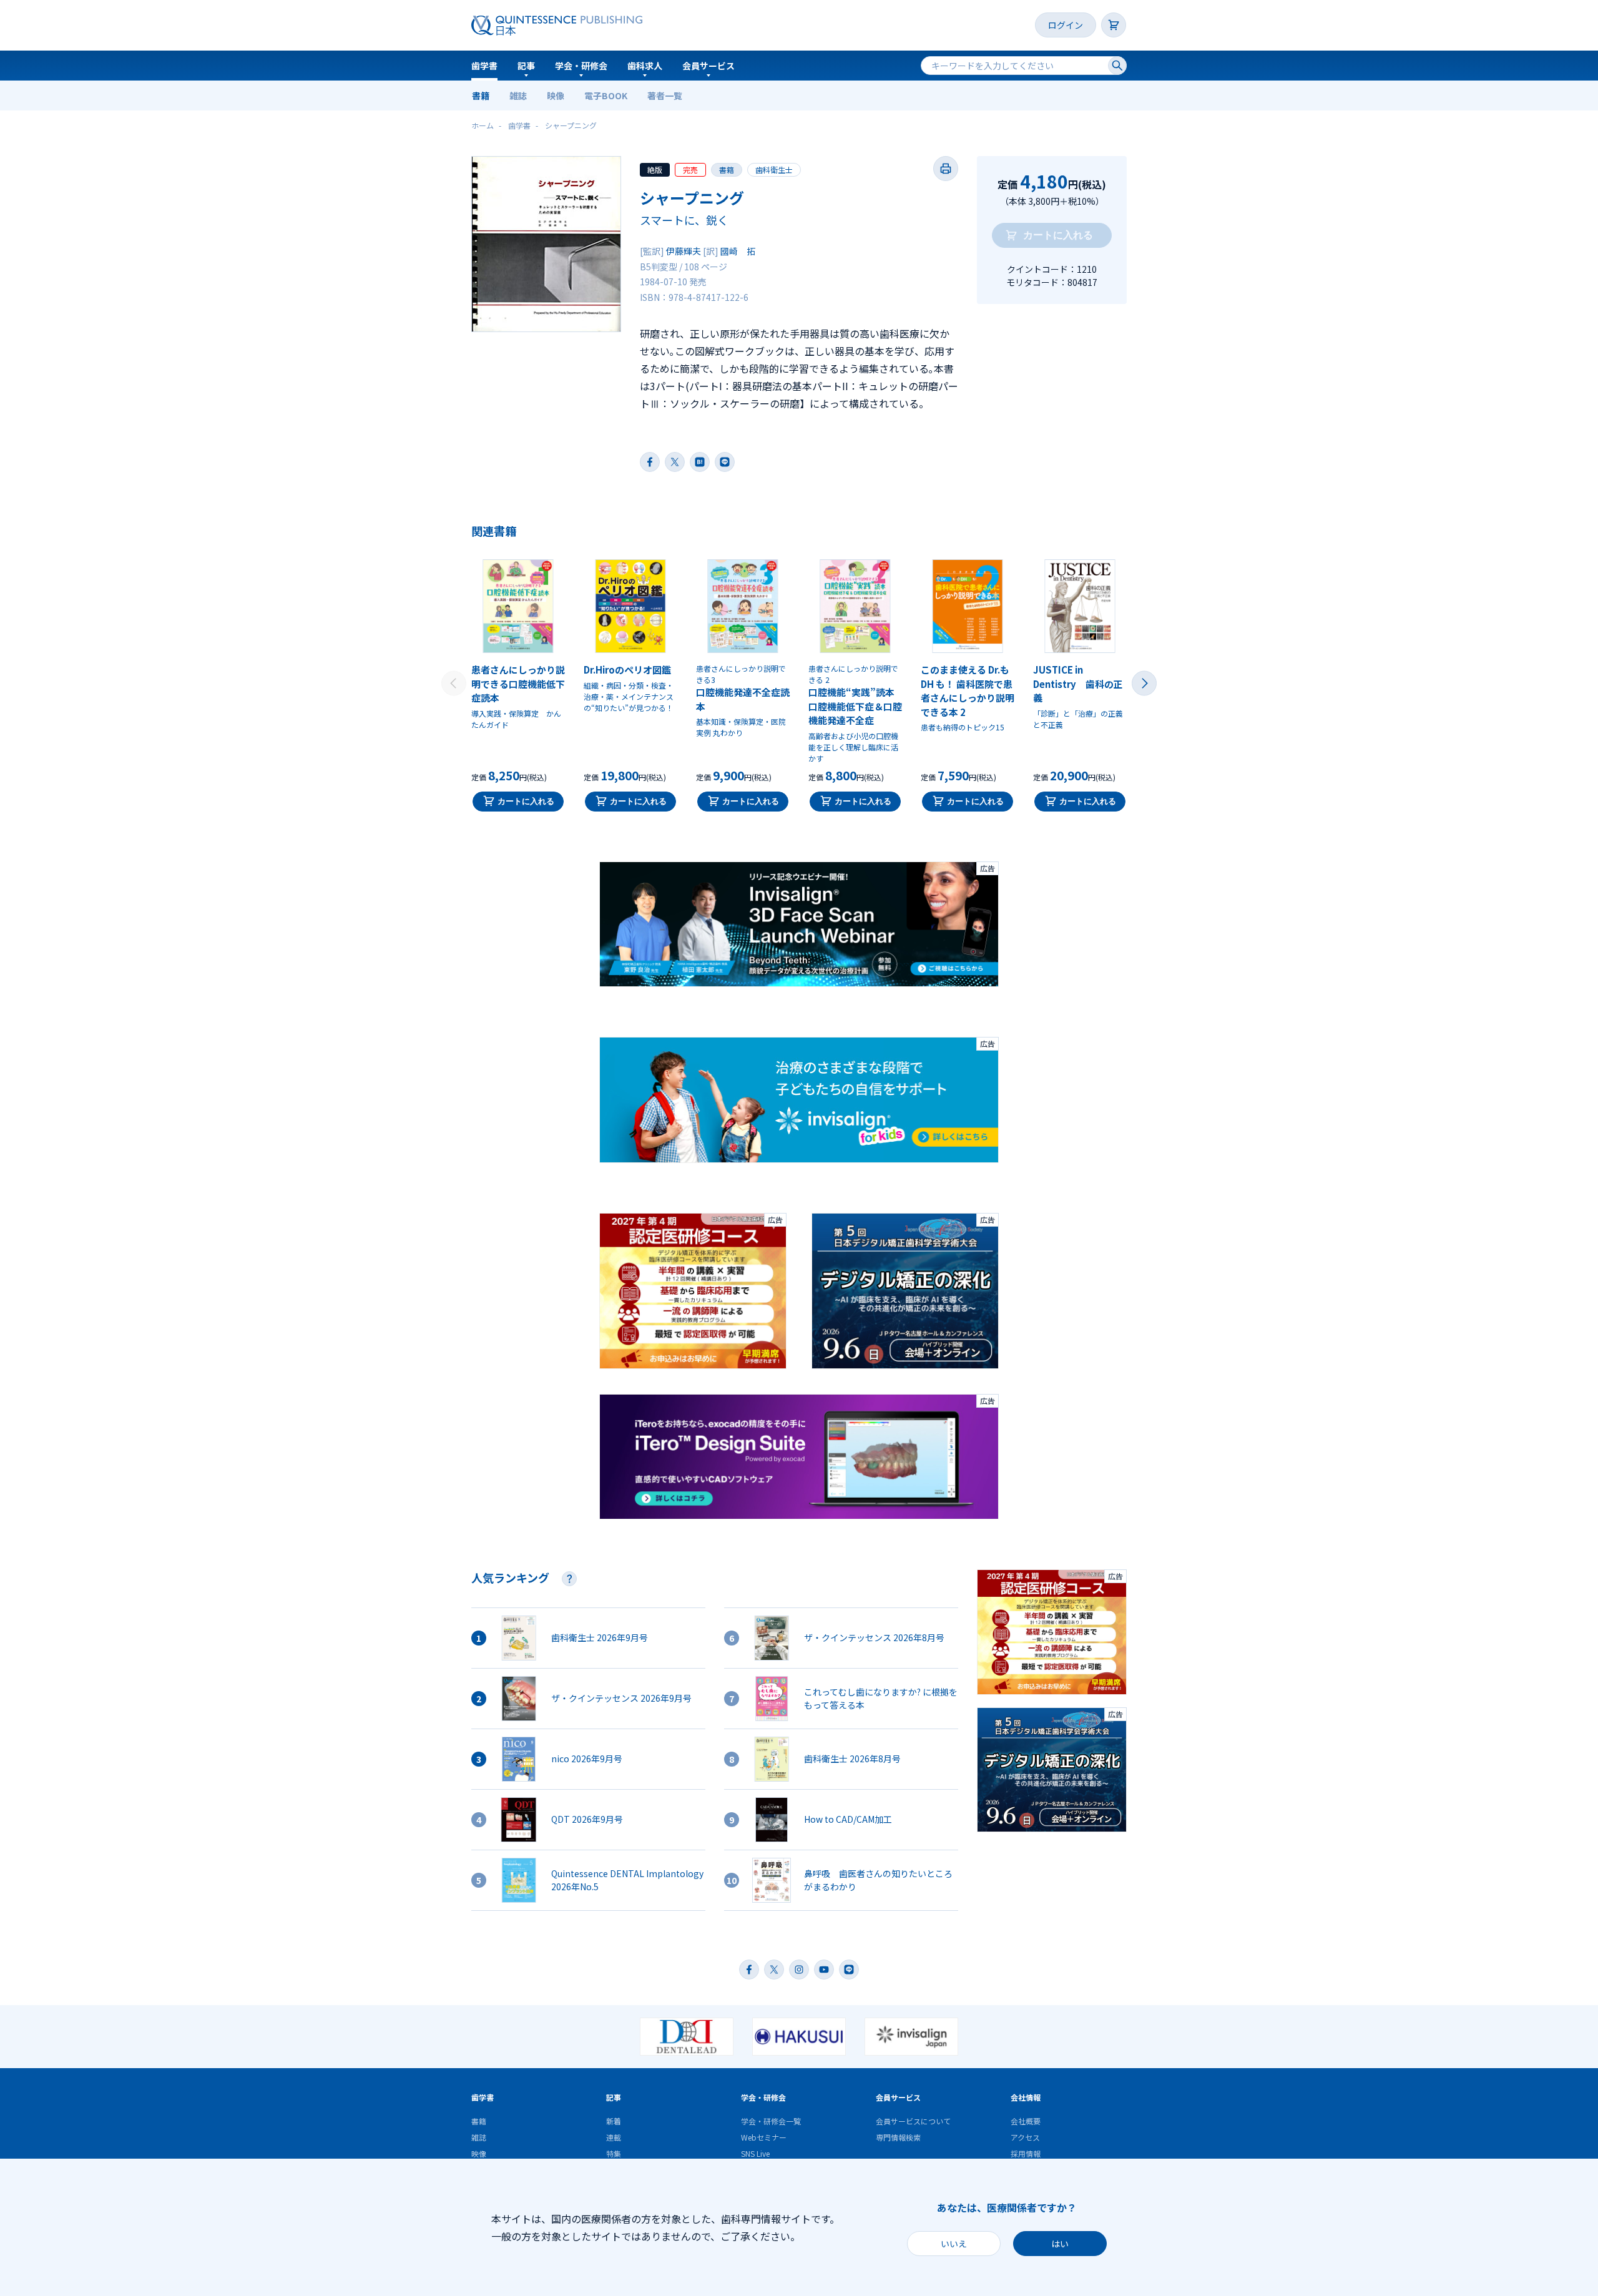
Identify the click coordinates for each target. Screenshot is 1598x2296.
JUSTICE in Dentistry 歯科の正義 (1078, 684)
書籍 (481, 96)
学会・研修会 (581, 66)
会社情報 (1026, 2097)
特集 (614, 2153)
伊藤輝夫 (684, 251)
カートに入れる (526, 801)
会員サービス (708, 66)
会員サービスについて (913, 2121)
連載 (614, 2137)
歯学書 (484, 66)
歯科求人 (645, 66)
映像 (556, 96)
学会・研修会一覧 (771, 2121)
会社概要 (1026, 2121)
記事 (526, 66)
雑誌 (518, 96)
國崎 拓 (738, 251)
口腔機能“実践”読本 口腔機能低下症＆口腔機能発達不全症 (856, 706)
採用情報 (1026, 2153)
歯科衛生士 (774, 169)
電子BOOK (606, 96)
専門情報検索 (898, 2137)
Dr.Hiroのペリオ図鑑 (627, 670)
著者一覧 (665, 96)
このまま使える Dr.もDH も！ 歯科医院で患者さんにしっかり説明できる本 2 (968, 691)
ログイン (1066, 25)
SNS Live (755, 2153)
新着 (614, 2121)
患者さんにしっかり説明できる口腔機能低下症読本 (518, 684)
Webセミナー (764, 2137)
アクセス (1025, 2137)
